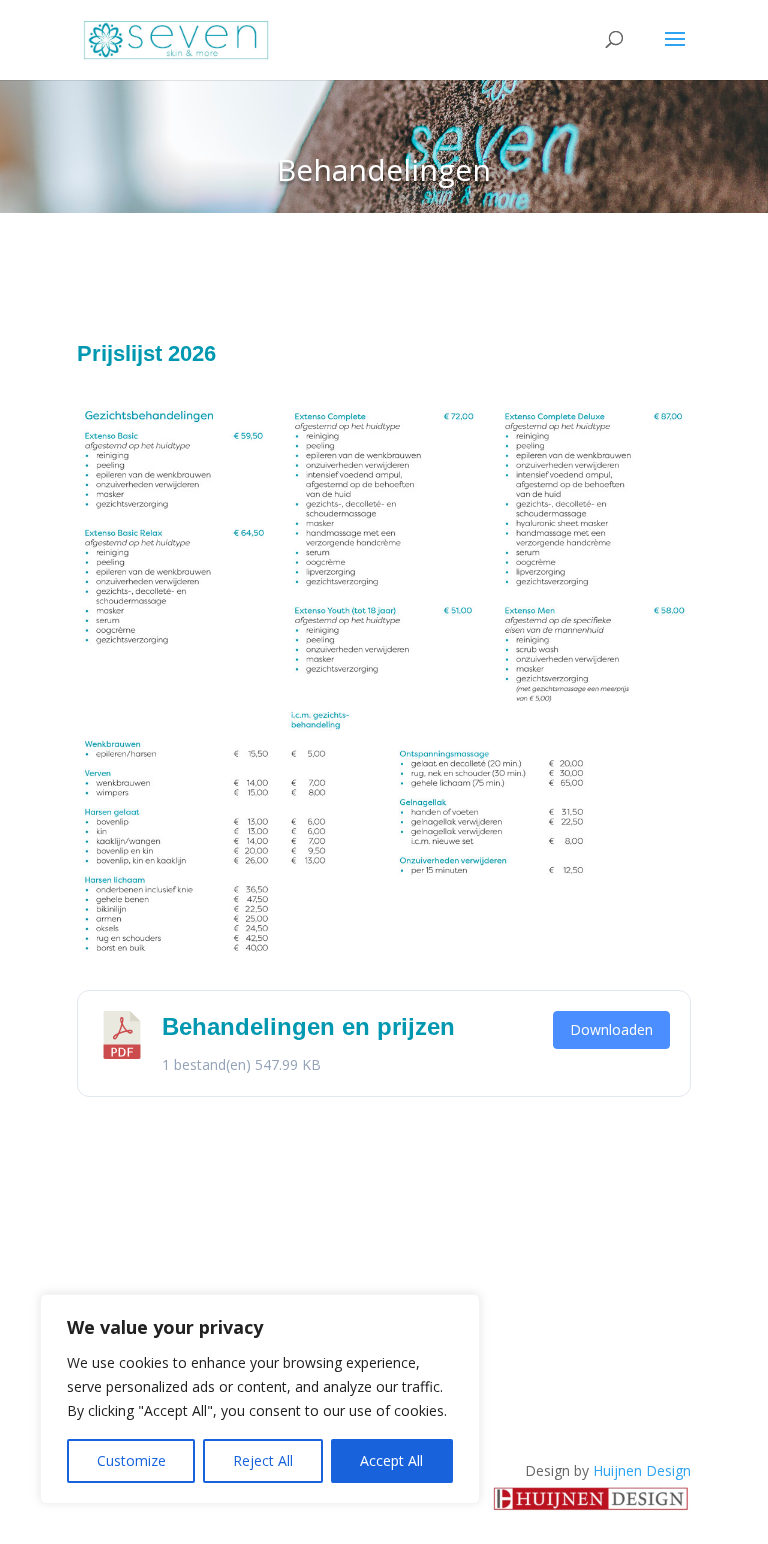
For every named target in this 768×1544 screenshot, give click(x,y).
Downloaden (611, 1029)
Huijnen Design (642, 1470)
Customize (131, 1460)
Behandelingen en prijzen (308, 1026)
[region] (260, 1399)
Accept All (391, 1460)
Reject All (263, 1460)
